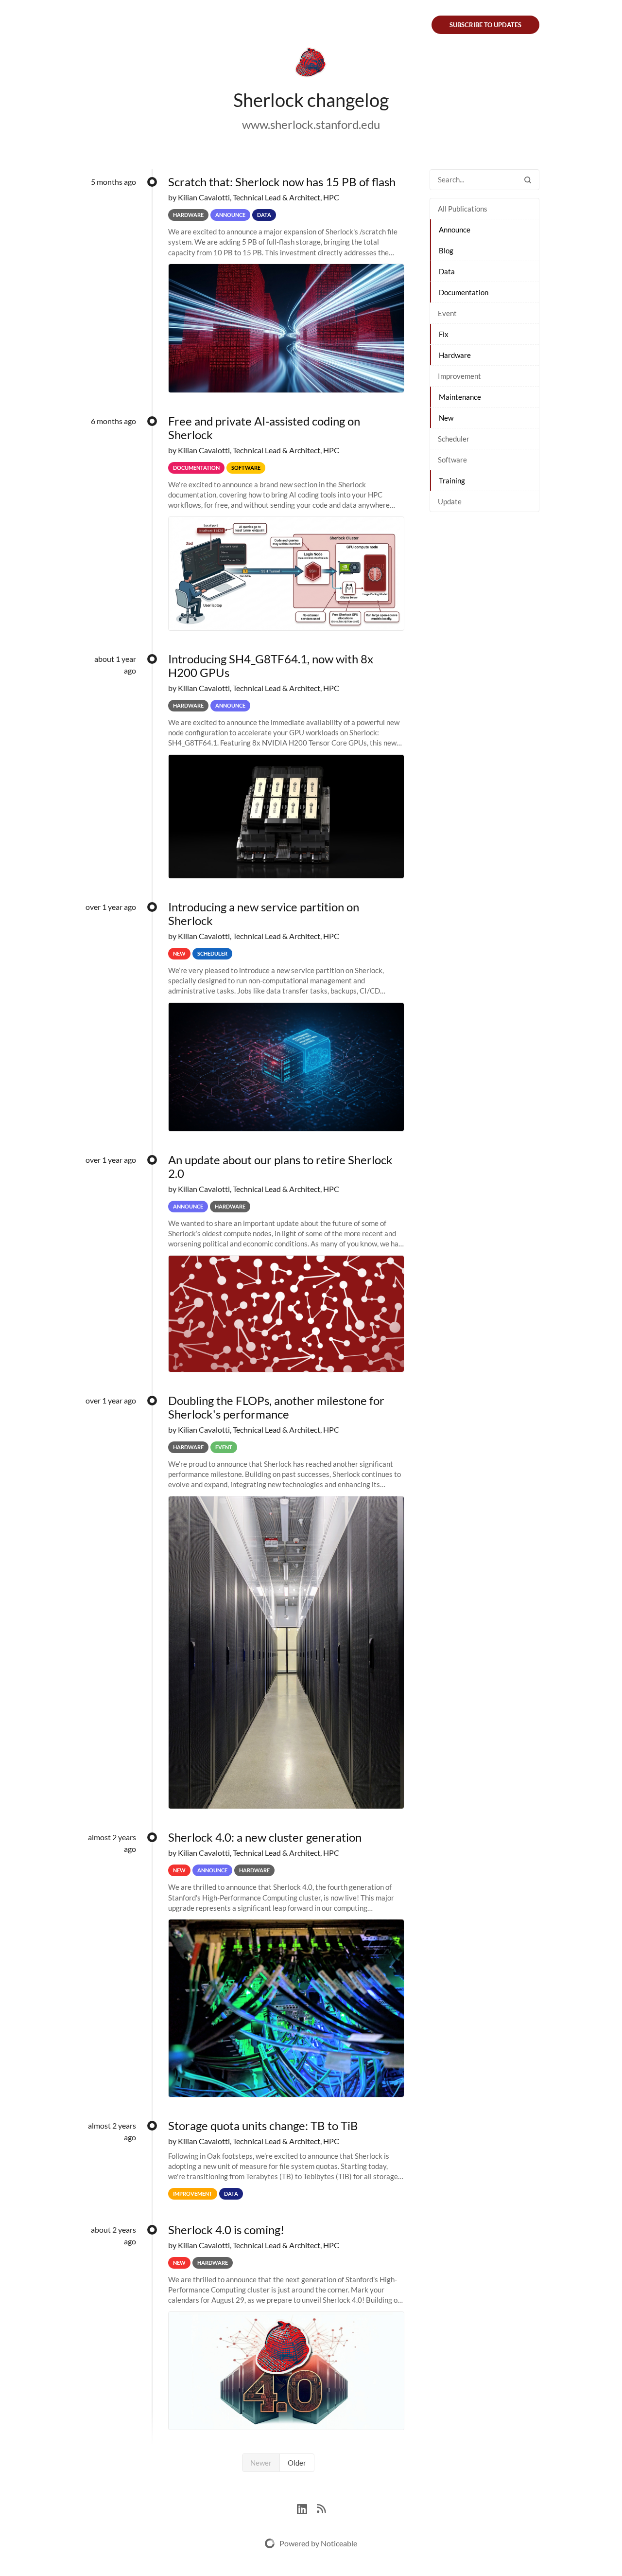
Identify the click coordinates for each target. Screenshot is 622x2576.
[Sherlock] (311, 64)
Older (297, 2463)
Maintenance (460, 397)
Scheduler (454, 439)
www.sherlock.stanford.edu (311, 124)
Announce (455, 230)
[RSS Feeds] (321, 2508)
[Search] (528, 180)
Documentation (464, 292)
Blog (446, 250)
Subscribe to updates (485, 25)
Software (452, 460)
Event (447, 313)
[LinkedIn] (307, 2508)
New (446, 418)
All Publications (463, 209)
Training (452, 480)
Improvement (459, 376)
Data (447, 271)
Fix (444, 334)
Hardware (455, 355)
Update (450, 501)
